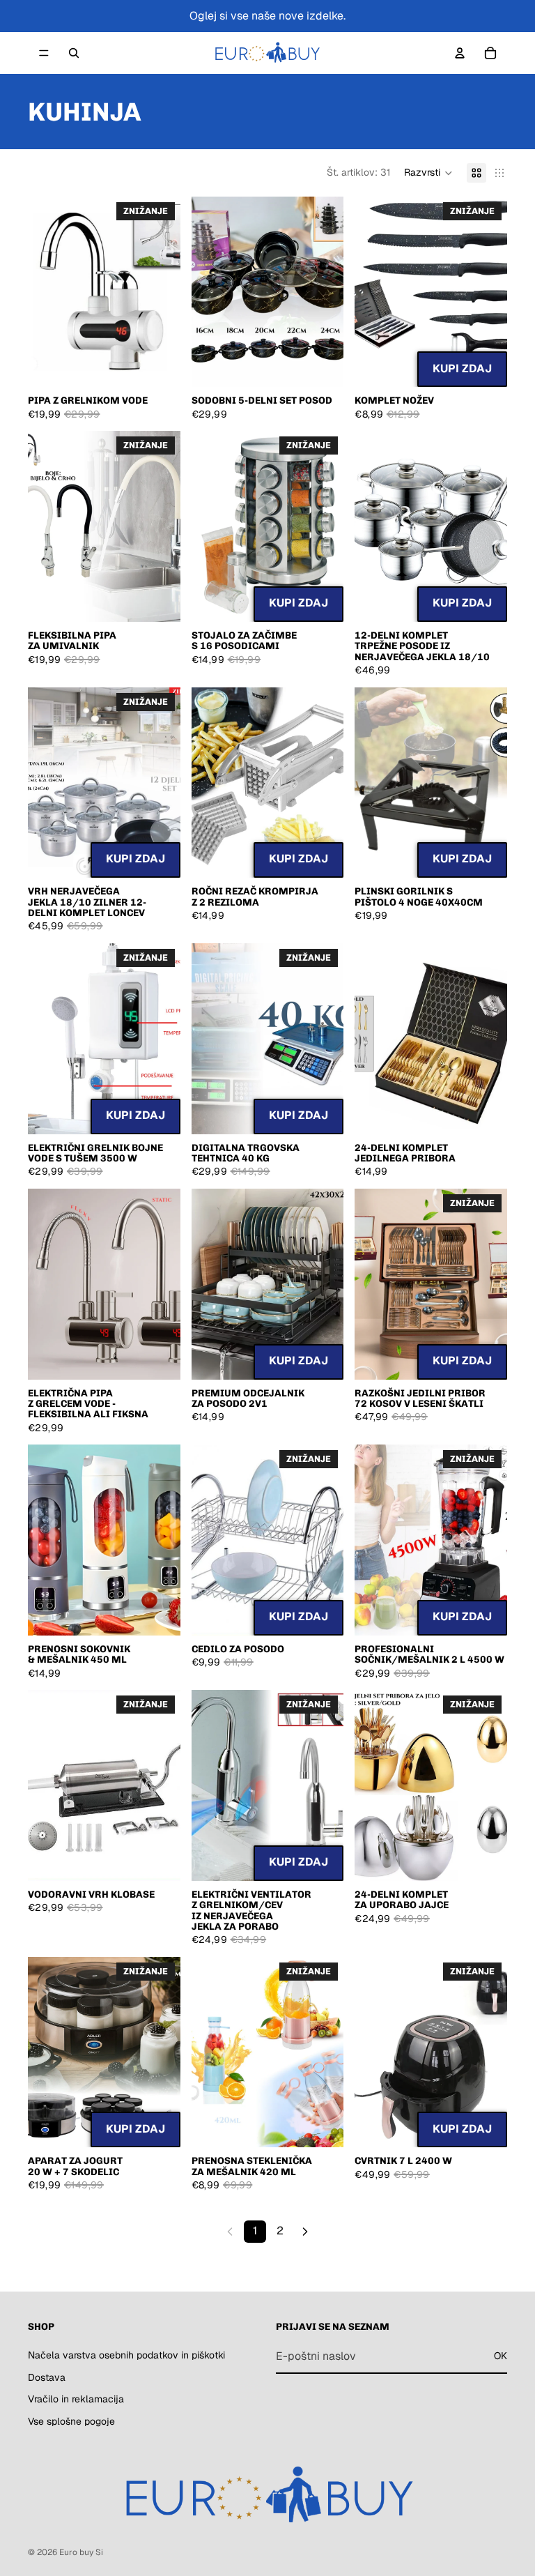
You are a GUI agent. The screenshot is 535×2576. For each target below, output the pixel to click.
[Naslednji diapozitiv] (165, 292)
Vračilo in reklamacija (76, 2399)
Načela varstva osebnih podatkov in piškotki (126, 2355)
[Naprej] (305, 2232)
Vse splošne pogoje (71, 2421)
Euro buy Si (81, 2552)
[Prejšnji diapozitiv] (43, 292)
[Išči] (74, 53)
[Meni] (44, 53)
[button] (428, 173)
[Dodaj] (486, 366)
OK (501, 2356)
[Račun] (460, 53)
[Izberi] (159, 366)
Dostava (47, 2377)
